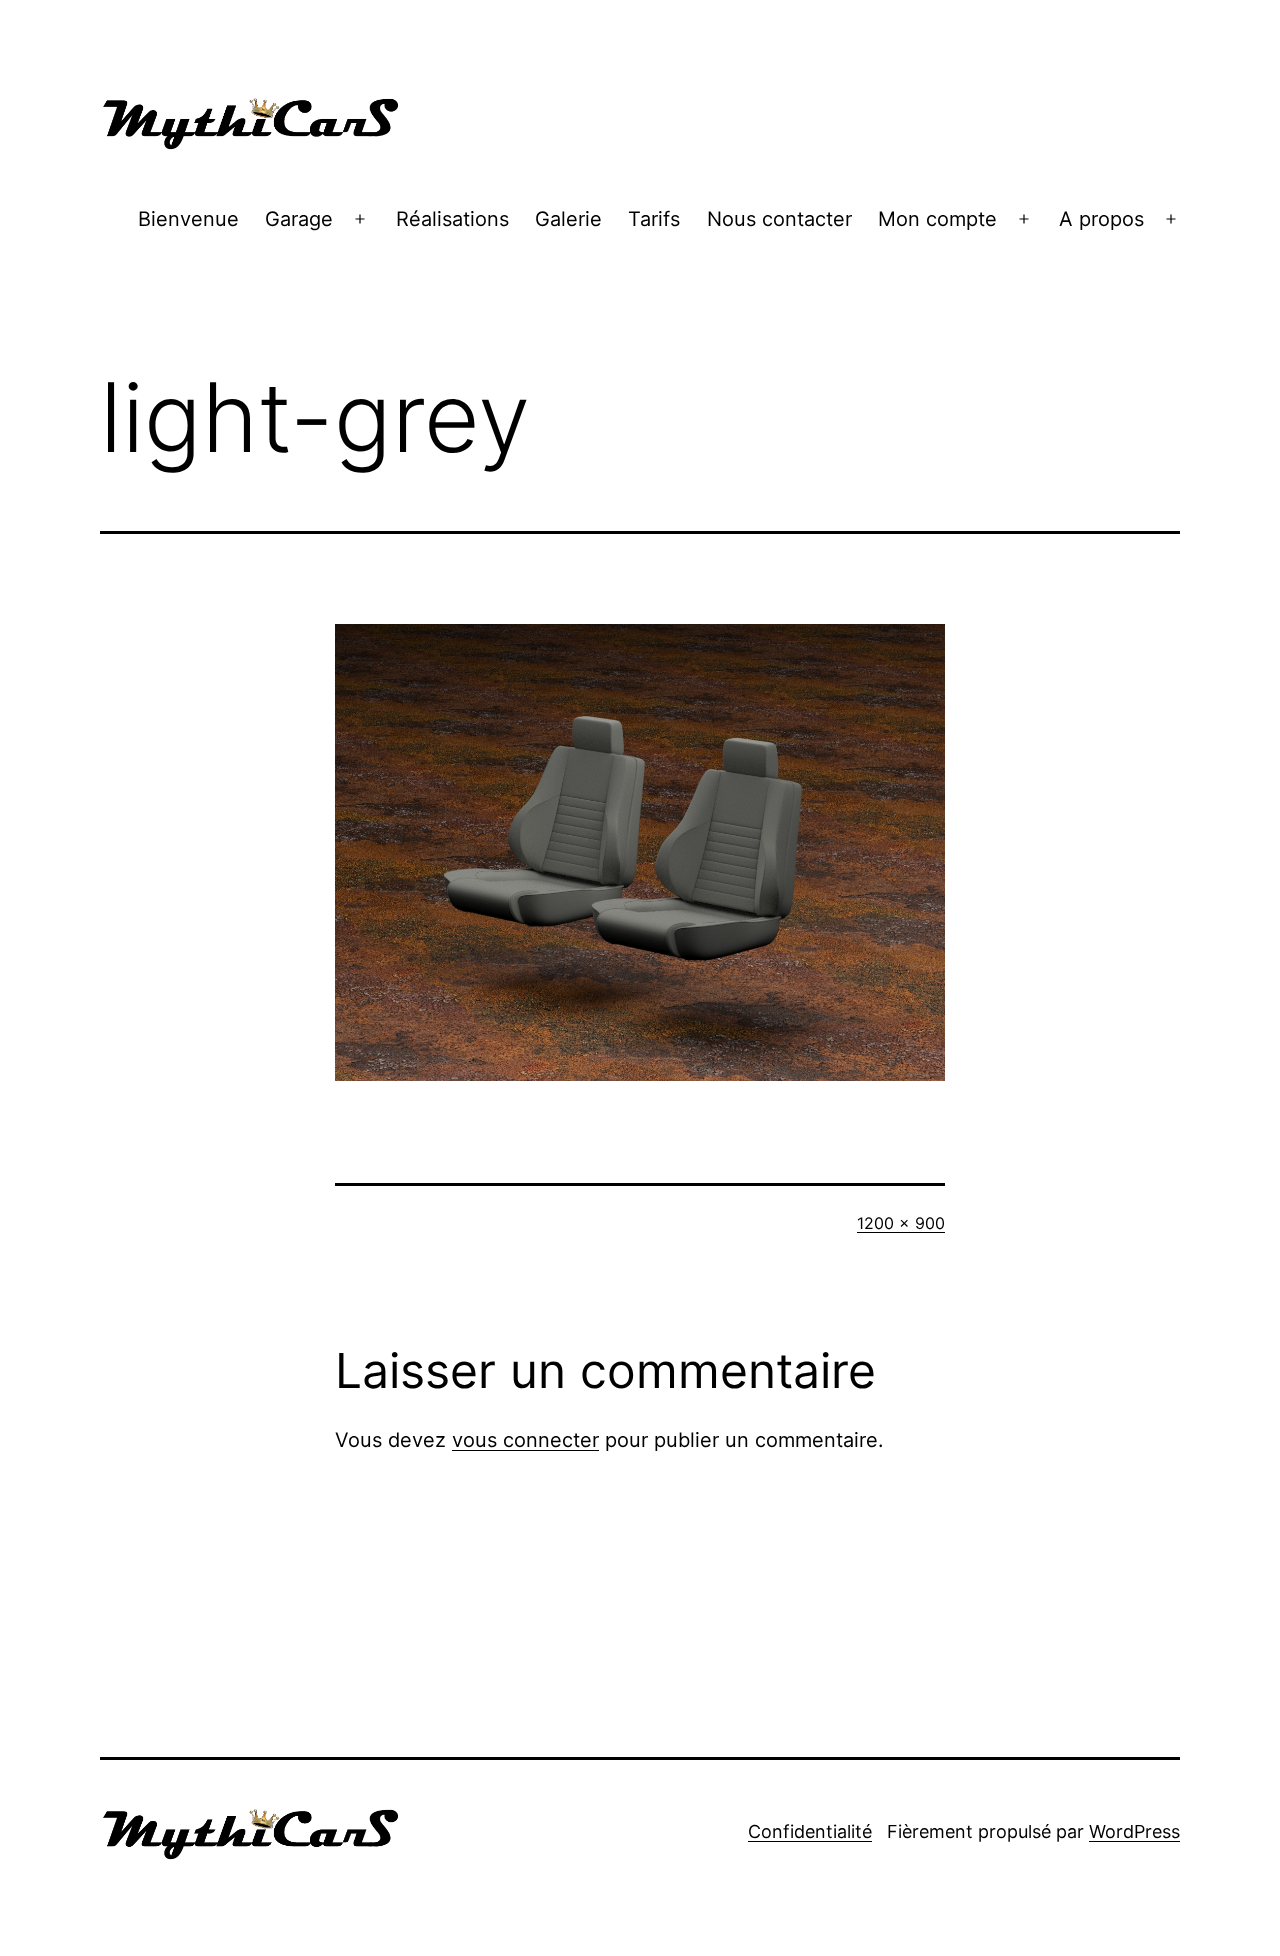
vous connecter (525, 1440)
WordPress (1134, 1831)
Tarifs (654, 219)
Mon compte (937, 219)
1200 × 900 (901, 1223)
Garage (299, 219)
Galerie (568, 219)
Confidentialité (810, 1831)
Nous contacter (779, 219)
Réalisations (452, 219)
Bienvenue (188, 219)
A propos (1101, 219)
